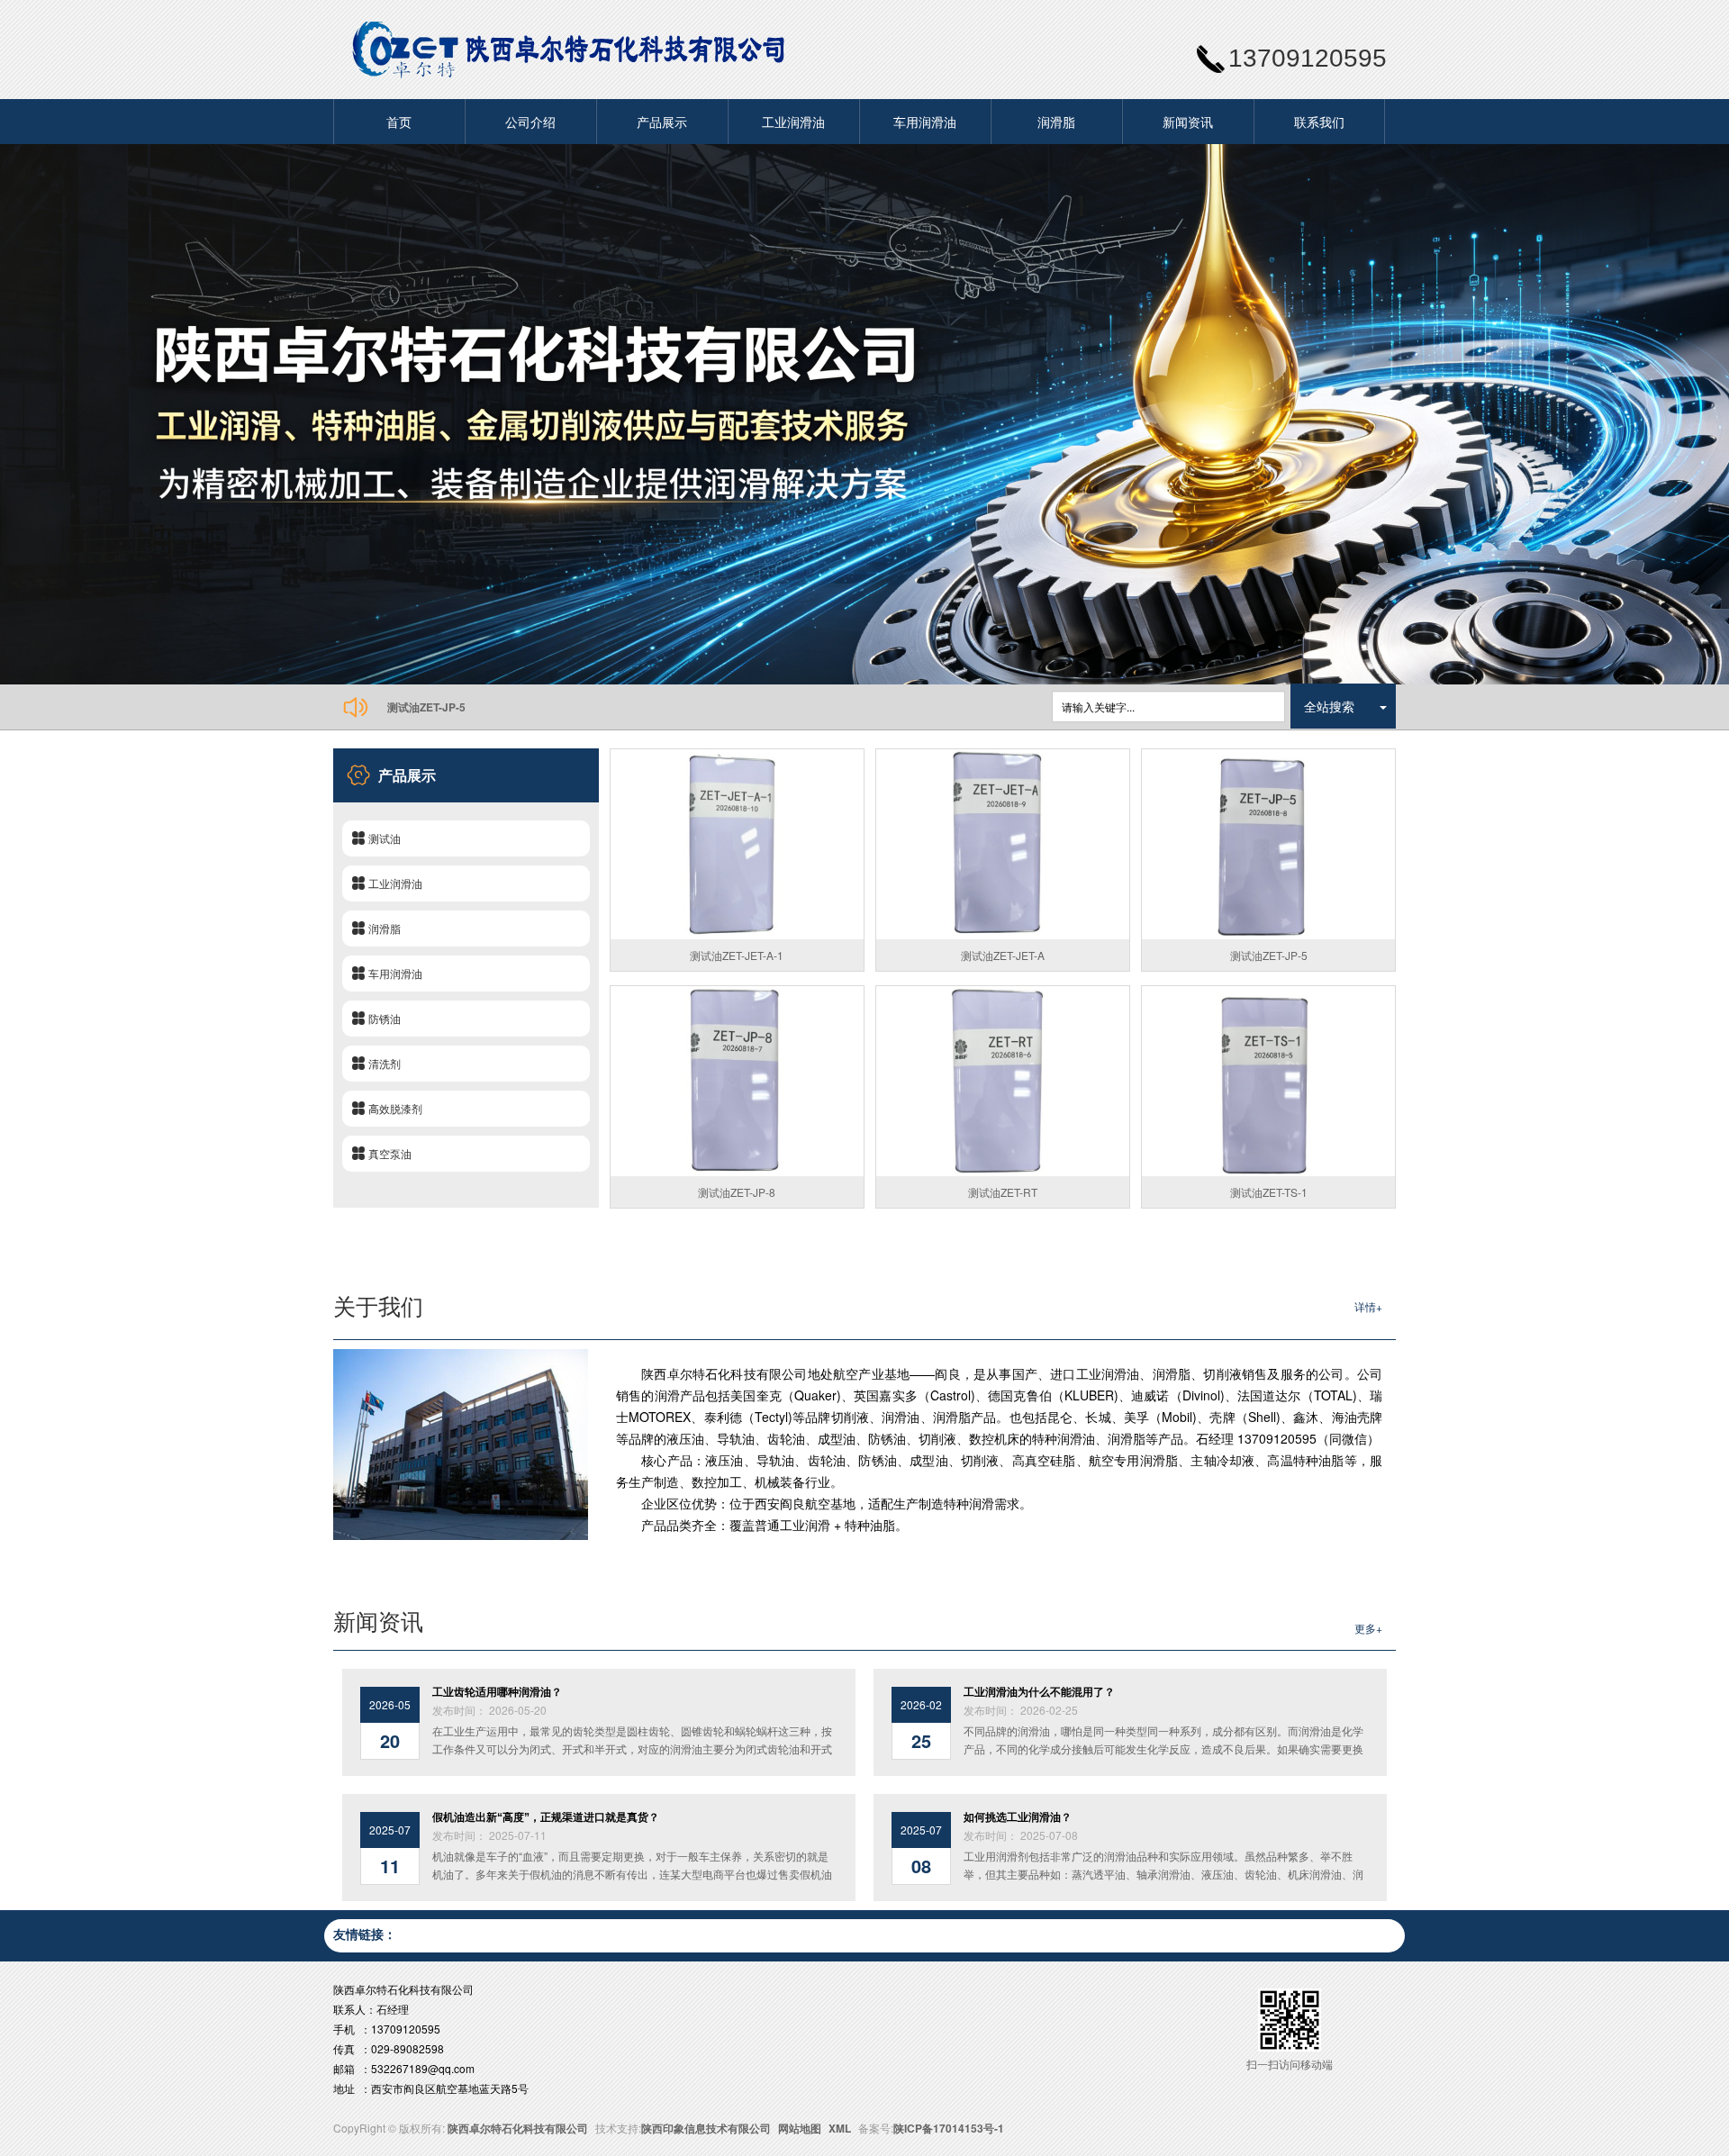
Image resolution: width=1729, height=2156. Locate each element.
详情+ (1368, 1306)
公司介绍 (530, 122)
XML (840, 2128)
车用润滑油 (925, 122)
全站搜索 (1329, 706)
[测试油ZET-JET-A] (1003, 844)
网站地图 (800, 2128)
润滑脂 (1056, 122)
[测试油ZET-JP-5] (1268, 844)
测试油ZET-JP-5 (426, 707)
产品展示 (662, 122)
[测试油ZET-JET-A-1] (737, 844)
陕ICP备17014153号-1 (949, 2128)
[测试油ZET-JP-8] (737, 1081)
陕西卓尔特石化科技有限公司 (518, 2128)
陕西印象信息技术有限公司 (706, 2128)
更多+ (1368, 1628)
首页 (399, 122)
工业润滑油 (793, 122)
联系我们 (1319, 122)
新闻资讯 (1188, 122)
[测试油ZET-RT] (1003, 1081)
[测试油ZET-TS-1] (1268, 1081)
